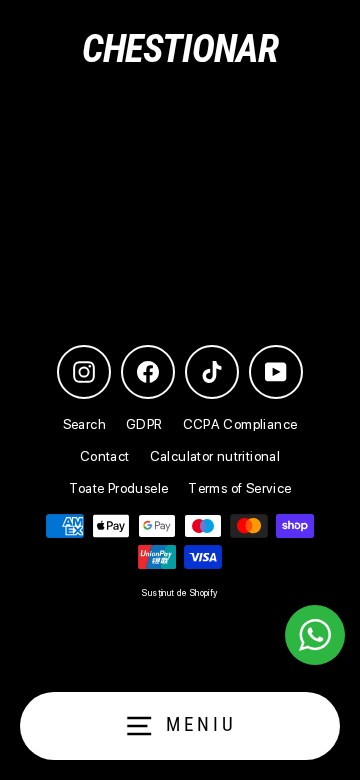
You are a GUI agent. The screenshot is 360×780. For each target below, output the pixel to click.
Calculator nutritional (215, 456)
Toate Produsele (119, 488)
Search (84, 424)
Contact (105, 456)
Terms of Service (239, 488)
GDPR (144, 424)
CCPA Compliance (240, 424)
